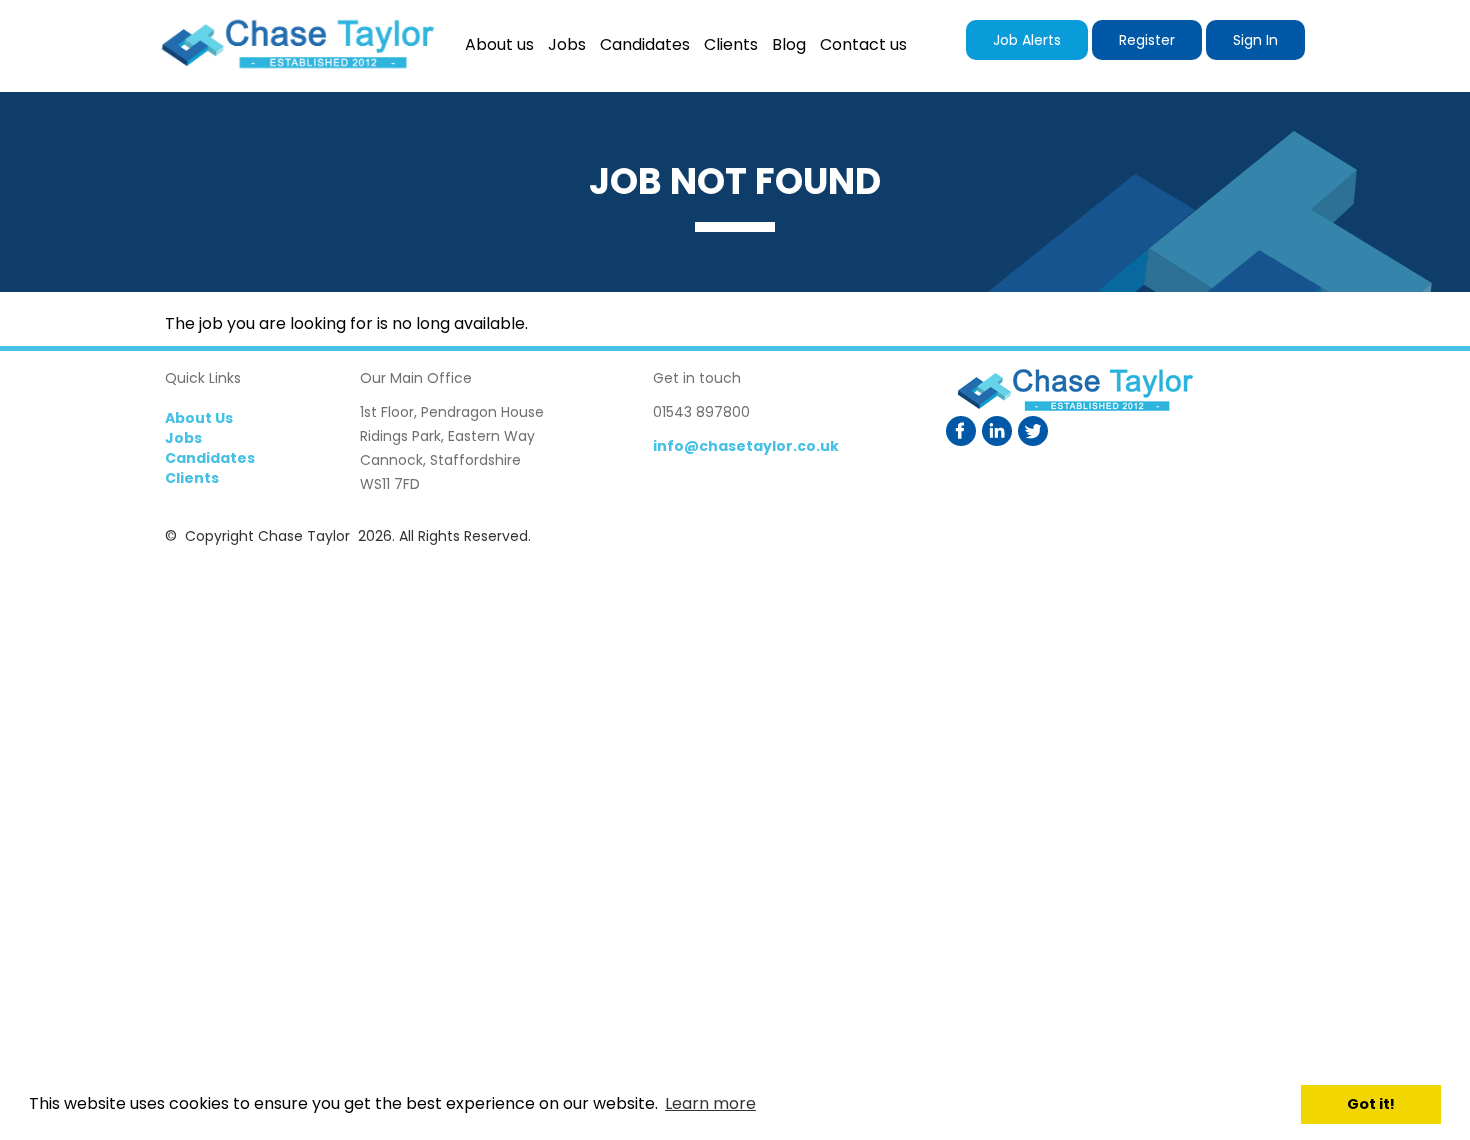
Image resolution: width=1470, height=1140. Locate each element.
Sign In (1255, 40)
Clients (192, 478)
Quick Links (203, 378)
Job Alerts (1027, 40)
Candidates (210, 458)
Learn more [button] (710, 1103)
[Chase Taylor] (296, 45)
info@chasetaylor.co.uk (746, 446)
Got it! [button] (1371, 1104)
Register (1147, 40)
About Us (199, 418)
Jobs (183, 438)
